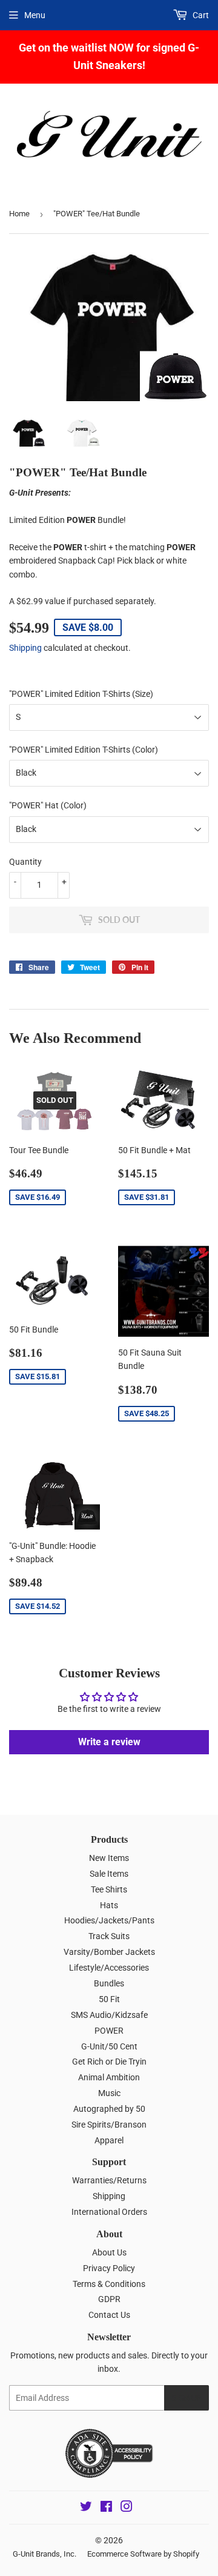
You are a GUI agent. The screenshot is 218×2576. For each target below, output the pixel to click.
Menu (35, 15)
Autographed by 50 (109, 2109)
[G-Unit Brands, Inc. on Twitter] (86, 2508)
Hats (109, 1905)
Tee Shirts (109, 1889)
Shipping (25, 648)
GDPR (109, 2299)
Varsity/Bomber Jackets (109, 1952)
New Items (109, 1858)
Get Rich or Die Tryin (109, 2062)
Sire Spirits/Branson (109, 2125)
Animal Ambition (109, 2077)
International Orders (109, 2212)
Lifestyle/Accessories (109, 1968)
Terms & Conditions (109, 2284)
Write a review (109, 1742)
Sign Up (187, 2398)
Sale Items (109, 1874)
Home (19, 214)
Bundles (109, 1983)
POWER (109, 2031)
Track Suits (109, 1936)
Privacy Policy (109, 2268)
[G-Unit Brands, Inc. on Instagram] (127, 2508)
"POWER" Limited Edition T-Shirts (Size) (81, 694)
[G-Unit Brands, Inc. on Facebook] (106, 2508)
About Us (109, 2252)
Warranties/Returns (109, 2180)
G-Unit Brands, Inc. (45, 2554)
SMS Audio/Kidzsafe (109, 2015)
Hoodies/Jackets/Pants (109, 1920)
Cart (200, 15)
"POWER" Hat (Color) (48, 805)
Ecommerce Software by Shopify (143, 2554)
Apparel (109, 2140)
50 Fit (109, 1999)
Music (109, 2093)
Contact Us (109, 2315)
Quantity (25, 862)
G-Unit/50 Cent (109, 2046)
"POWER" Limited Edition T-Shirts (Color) (84, 750)
